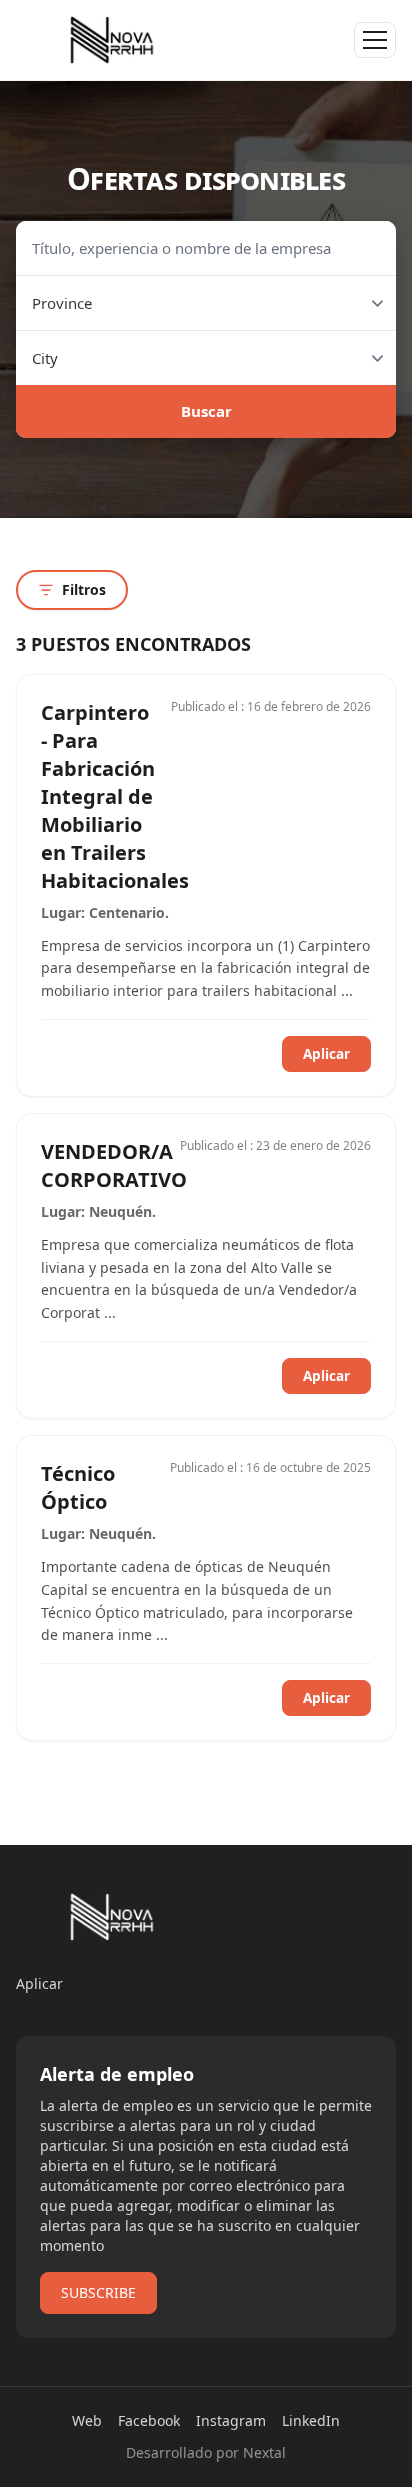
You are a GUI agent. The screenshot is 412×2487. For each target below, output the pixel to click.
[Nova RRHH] (112, 40)
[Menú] (375, 40)
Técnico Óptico (78, 1487)
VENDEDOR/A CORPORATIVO (114, 1165)
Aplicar (326, 1054)
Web (87, 2420)
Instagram (231, 2420)
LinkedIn (311, 2420)
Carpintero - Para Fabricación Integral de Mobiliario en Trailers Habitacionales (115, 796)
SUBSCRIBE (98, 2292)
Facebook (149, 2420)
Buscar (206, 411)
